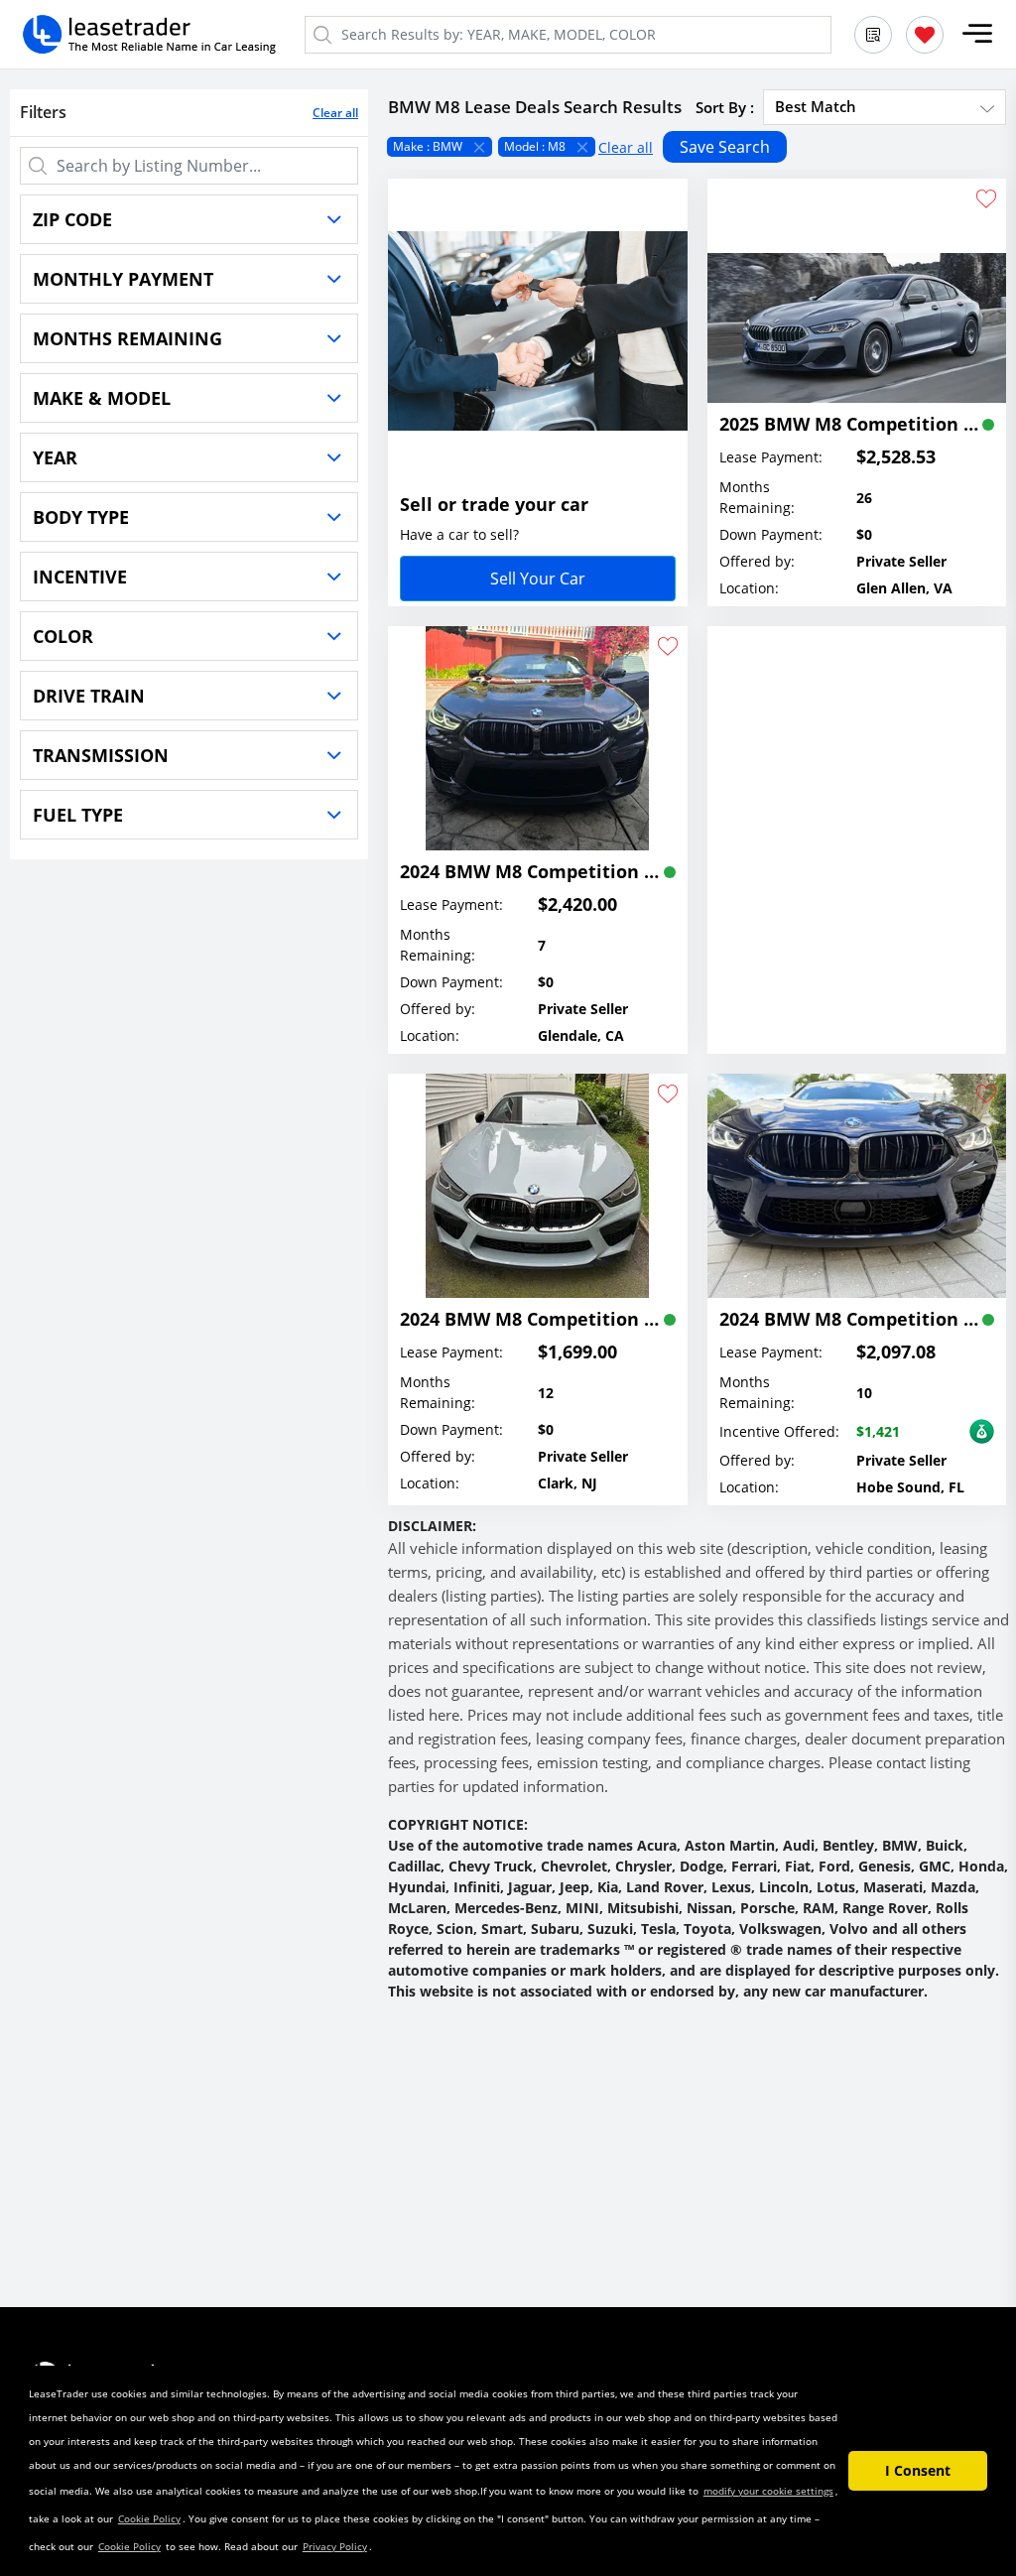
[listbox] (697, 147)
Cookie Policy (149, 2518)
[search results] (873, 35)
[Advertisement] (857, 816)
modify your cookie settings (768, 2491)
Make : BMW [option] (428, 146)
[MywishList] (925, 35)
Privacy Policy (335, 2546)
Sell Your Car (538, 579)
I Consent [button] (918, 2470)
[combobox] (885, 106)
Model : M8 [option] (535, 146)
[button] (977, 34)
